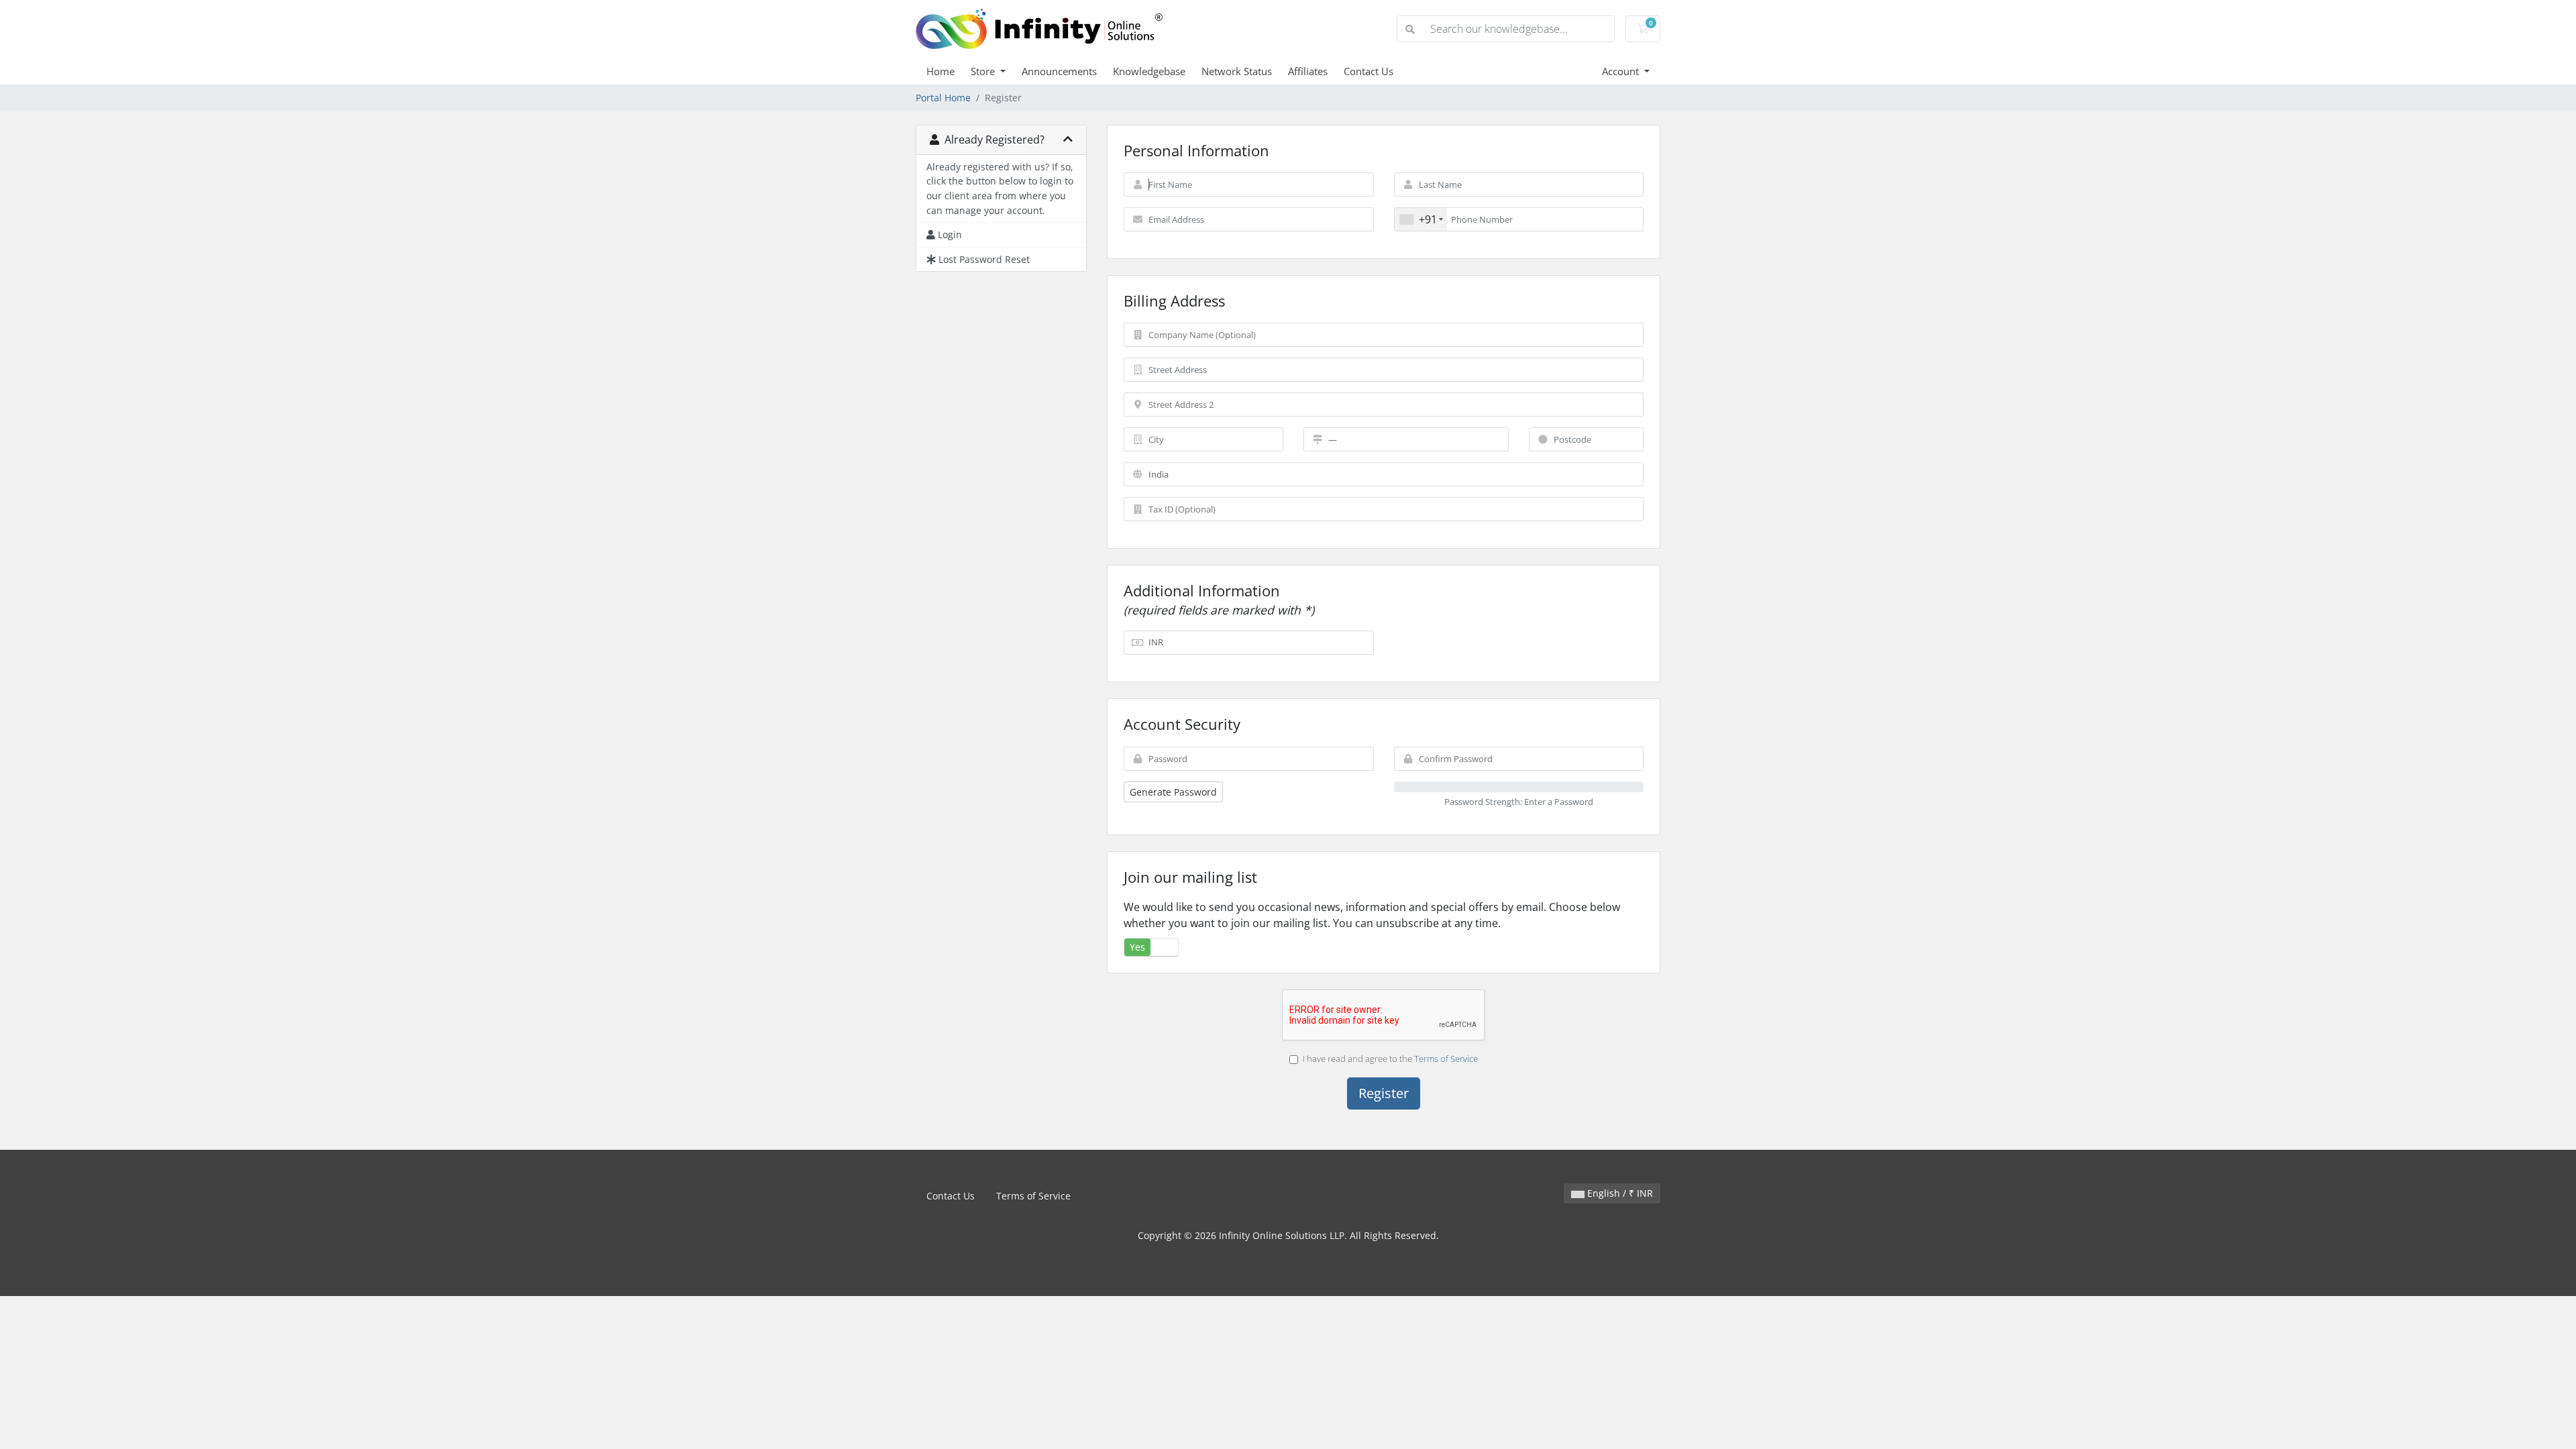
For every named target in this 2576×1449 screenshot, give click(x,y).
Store (984, 71)
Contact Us (1368, 71)
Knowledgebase (1149, 71)
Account (1622, 71)
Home (941, 71)
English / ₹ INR (1619, 1193)
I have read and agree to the (1390, 1059)
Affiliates (1308, 71)
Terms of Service (1446, 1059)
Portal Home (943, 98)
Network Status (1237, 71)
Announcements (1059, 71)
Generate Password (1173, 792)
